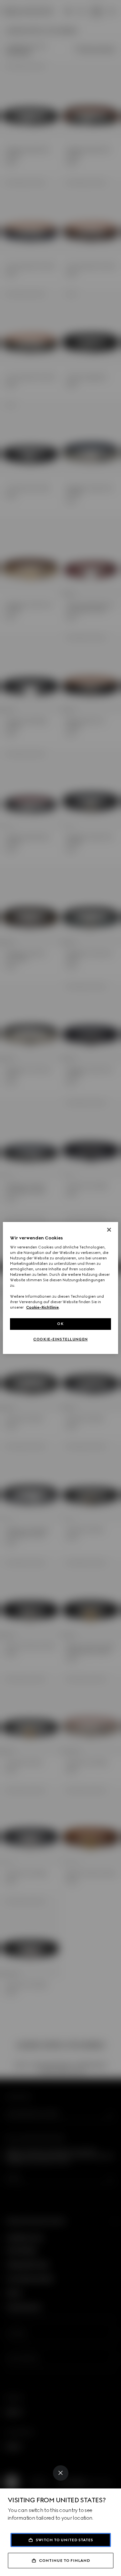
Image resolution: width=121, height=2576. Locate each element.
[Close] (61, 2473)
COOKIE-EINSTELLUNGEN (60, 1339)
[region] (60, 1288)
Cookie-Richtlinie (42, 1307)
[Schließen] (109, 1230)
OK (60, 1324)
